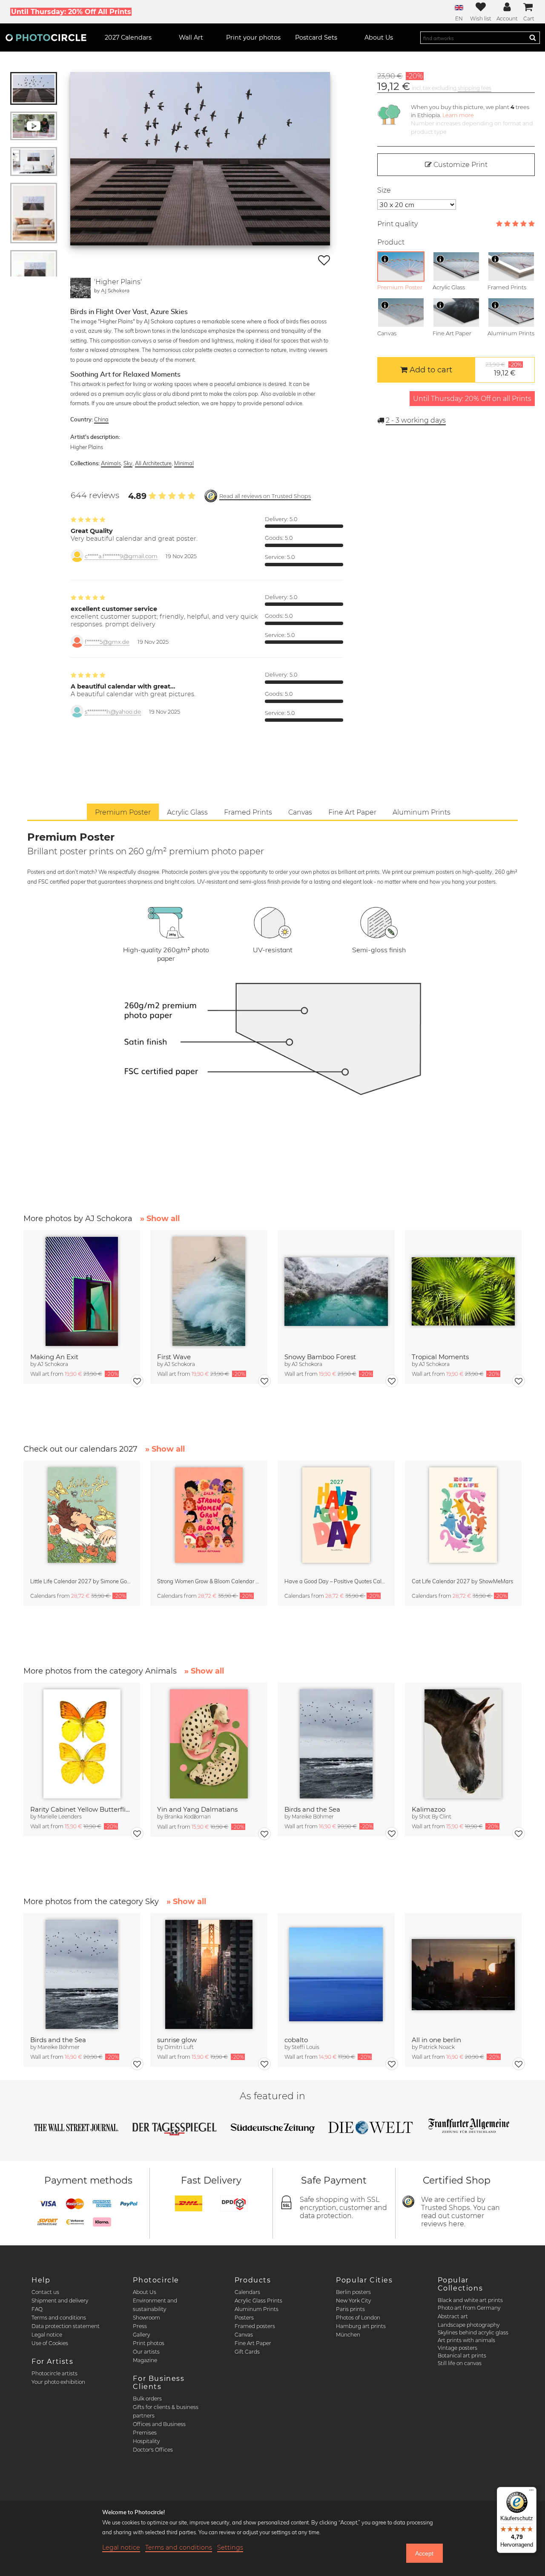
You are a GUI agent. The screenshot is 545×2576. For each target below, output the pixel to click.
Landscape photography (469, 2325)
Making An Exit (54, 1357)
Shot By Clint (435, 1817)
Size (384, 190)
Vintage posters (458, 2348)
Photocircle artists (54, 2373)
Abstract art (453, 2316)
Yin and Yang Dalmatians (197, 1809)
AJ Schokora (115, 290)
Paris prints (350, 2309)
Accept (424, 2553)
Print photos (149, 2343)
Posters (244, 2318)
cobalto (296, 2040)
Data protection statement (66, 2326)
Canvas (244, 2335)
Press (140, 2326)
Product (391, 242)
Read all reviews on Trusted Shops (265, 496)
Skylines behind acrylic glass (473, 2333)
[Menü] (531, 2492)
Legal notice (47, 2335)
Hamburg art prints (361, 2326)
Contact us (45, 2292)
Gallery (141, 2335)
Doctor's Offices (153, 2450)
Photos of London (358, 2318)
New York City (353, 2301)
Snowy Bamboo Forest (320, 1357)
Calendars (247, 2292)
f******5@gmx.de (107, 642)
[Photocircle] (46, 37)
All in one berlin (436, 2040)
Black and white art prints (470, 2300)
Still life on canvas (460, 2363)
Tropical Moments (440, 1357)
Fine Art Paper (253, 2343)
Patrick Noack (437, 2047)
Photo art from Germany (469, 2308)
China (101, 419)
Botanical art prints (462, 2356)
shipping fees (475, 88)
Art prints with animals (466, 2340)
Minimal (184, 463)
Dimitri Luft (179, 2047)
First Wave (174, 1357)
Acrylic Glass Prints (258, 2301)
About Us (145, 2292)
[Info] (385, 259)
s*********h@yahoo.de (113, 712)
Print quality (397, 224)
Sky (128, 463)
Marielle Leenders (60, 1817)
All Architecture (153, 463)
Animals (111, 463)
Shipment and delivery (60, 2301)
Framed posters (255, 2326)
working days (416, 420)
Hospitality (146, 2441)
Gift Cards (247, 2352)
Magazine (145, 2360)
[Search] (533, 37)
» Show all (160, 1219)
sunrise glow (177, 2040)
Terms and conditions (59, 2318)
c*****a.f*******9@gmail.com (121, 556)
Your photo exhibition (58, 2382)
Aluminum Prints (257, 2309)
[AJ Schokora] (80, 288)
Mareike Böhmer (313, 1817)
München (348, 2335)
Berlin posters (353, 2292)
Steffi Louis (305, 2047)
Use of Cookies (50, 2343)
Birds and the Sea (312, 1809)
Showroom (146, 2318)
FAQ (37, 2309)
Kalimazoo (429, 1809)
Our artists (146, 2352)
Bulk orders (147, 2399)
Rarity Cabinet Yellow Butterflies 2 (82, 1809)
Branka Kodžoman (188, 1817)
